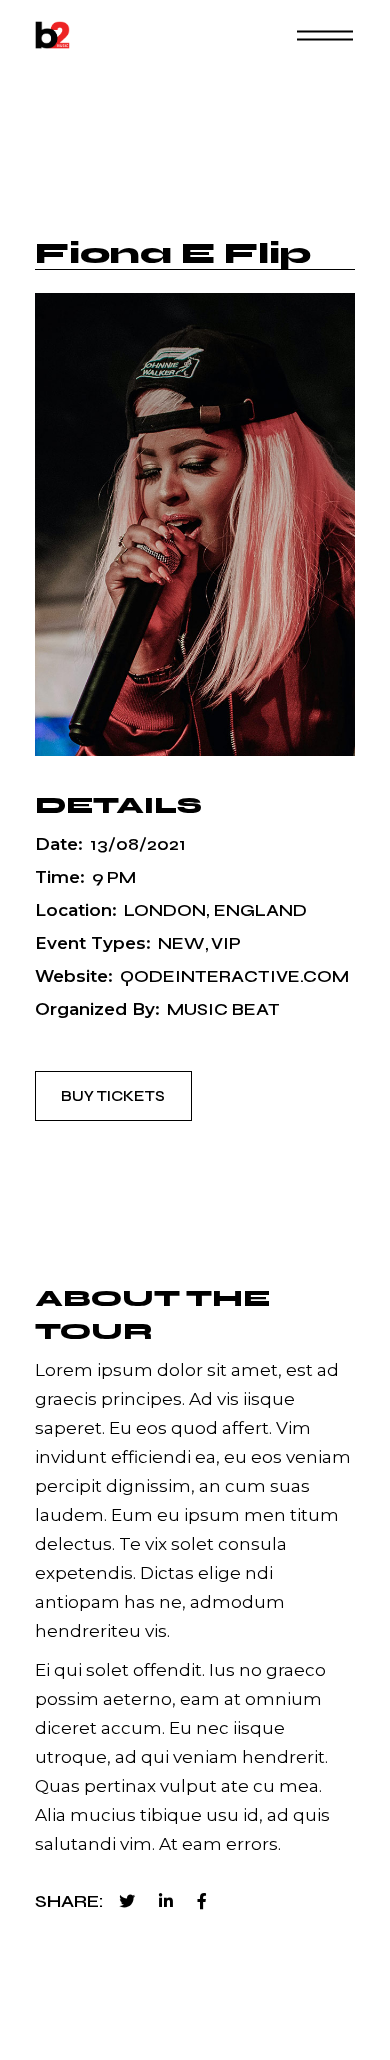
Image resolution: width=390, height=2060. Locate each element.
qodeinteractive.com (234, 976)
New (181, 943)
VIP (226, 943)
